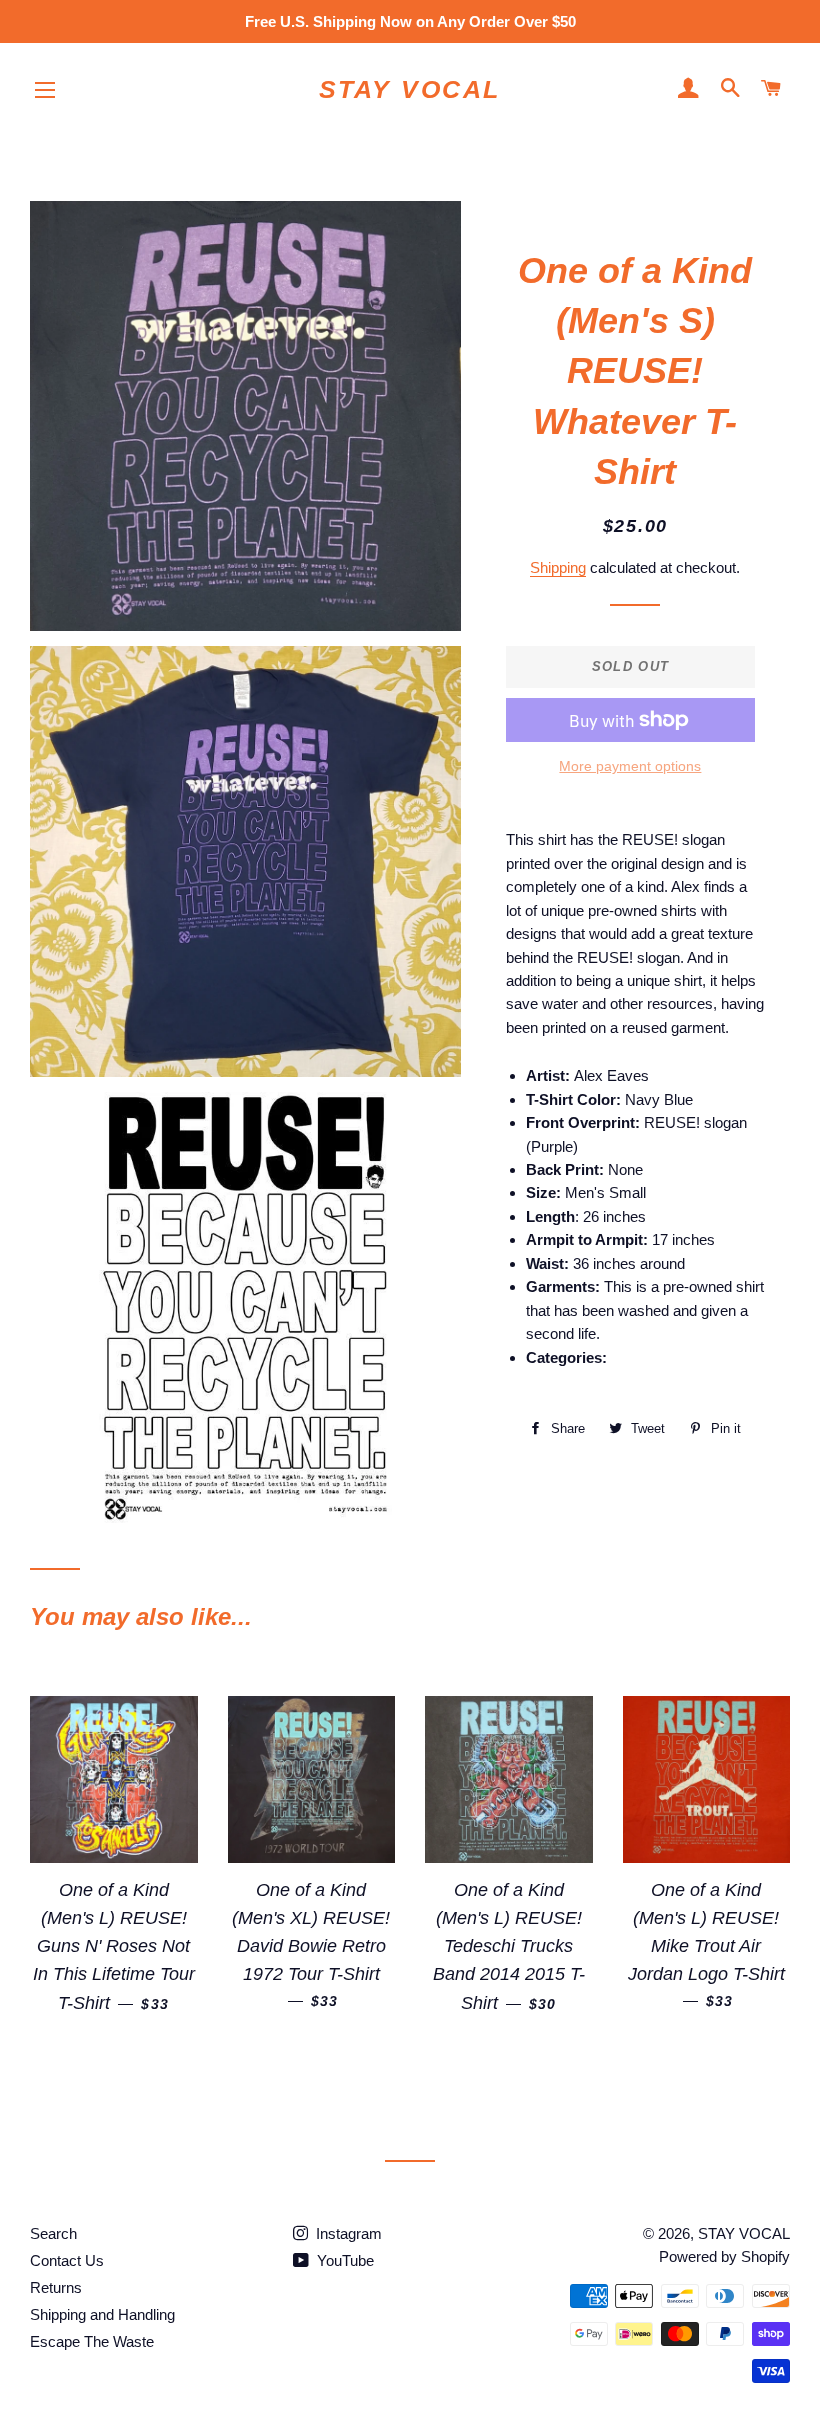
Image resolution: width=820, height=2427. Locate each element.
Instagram (347, 2233)
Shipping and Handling (102, 2314)
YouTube (343, 2260)
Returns (56, 2287)
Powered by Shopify (724, 2256)
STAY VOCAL (410, 89)
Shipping (558, 567)
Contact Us (67, 2260)
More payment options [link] (630, 766)
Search (53, 2233)
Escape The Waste (92, 2341)
